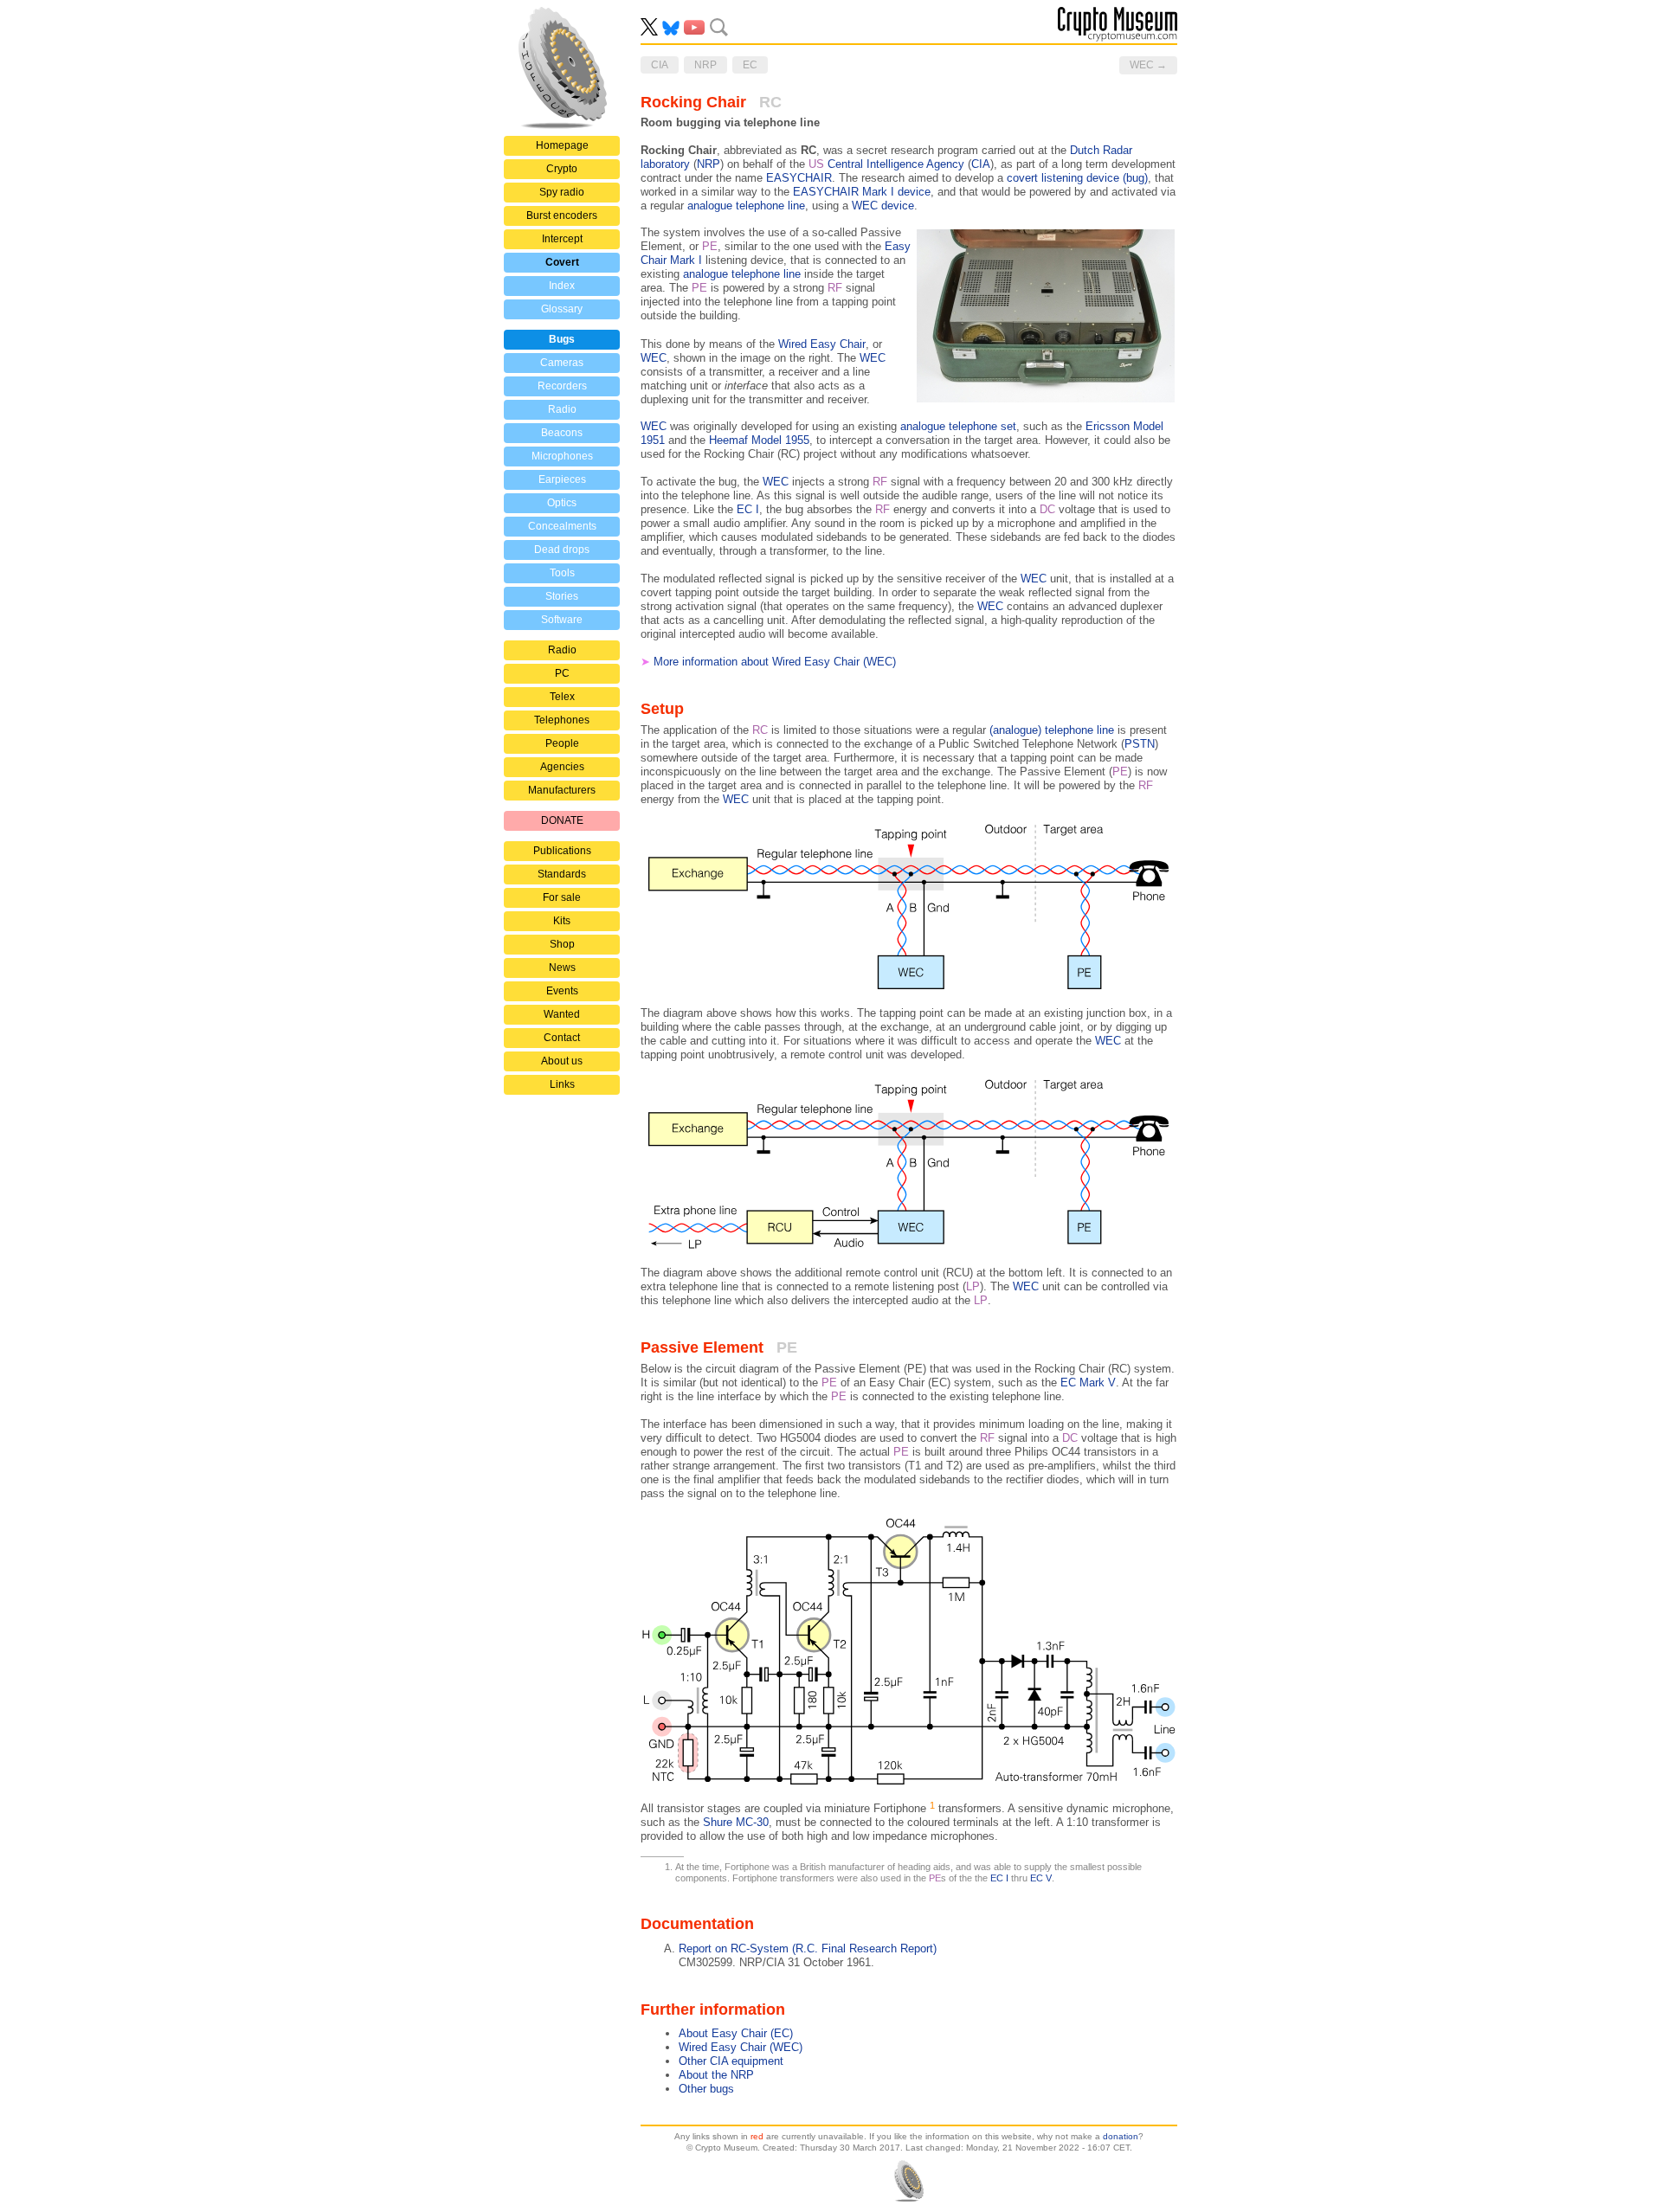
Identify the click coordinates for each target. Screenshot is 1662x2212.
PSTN (1140, 744)
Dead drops (562, 550)
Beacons (562, 433)
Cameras (562, 363)
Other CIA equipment (731, 2061)
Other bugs (706, 2089)
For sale (562, 897)
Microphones (562, 456)
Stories (562, 596)
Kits (562, 921)
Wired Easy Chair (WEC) (741, 2047)
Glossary (562, 309)
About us (562, 1061)
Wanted (562, 1014)
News (562, 968)
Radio (562, 409)
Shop (562, 944)
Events (562, 991)
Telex (562, 697)
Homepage (562, 145)
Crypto (562, 169)
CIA (981, 164)
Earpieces (562, 479)
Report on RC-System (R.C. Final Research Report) (808, 1948)
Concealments (562, 526)
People (562, 743)
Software (562, 620)
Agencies (562, 767)
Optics (562, 503)
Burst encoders (562, 215)
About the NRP (716, 2075)
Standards (562, 874)
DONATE (562, 820)
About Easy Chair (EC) (736, 2033)
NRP (709, 164)
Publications (562, 851)
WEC (654, 358)
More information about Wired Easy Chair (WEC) (775, 662)
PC (562, 673)
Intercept (562, 239)
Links (562, 1084)
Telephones (562, 720)
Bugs (562, 339)
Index (562, 286)
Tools (562, 573)
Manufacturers (562, 790)
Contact (562, 1038)
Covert (562, 262)
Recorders (562, 386)
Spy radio (562, 192)
